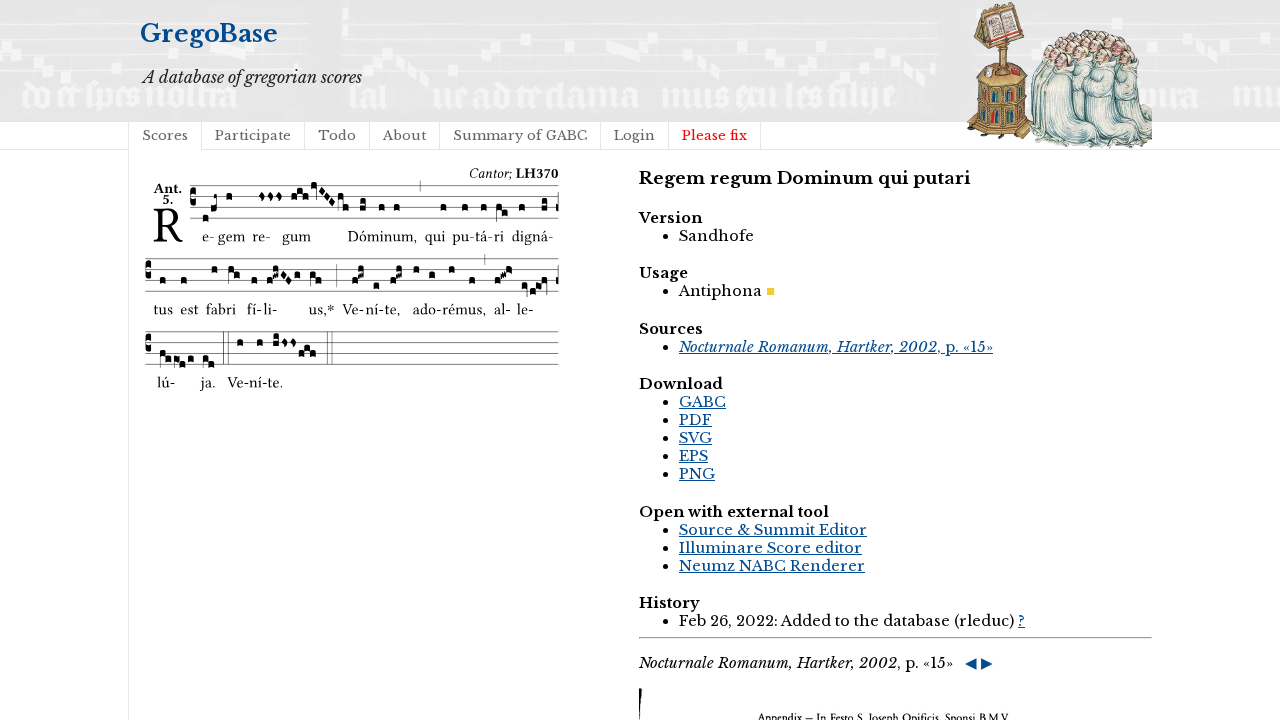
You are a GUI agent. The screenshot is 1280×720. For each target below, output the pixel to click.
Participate (253, 135)
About (404, 135)
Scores (165, 135)
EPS (693, 456)
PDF (695, 420)
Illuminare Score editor (770, 548)
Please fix (714, 135)
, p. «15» (836, 347)
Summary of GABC (520, 135)
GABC (702, 402)
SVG (695, 438)
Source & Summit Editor (773, 530)
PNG (697, 474)
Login (634, 135)
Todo (337, 135)
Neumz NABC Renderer (772, 566)
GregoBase (209, 33)
